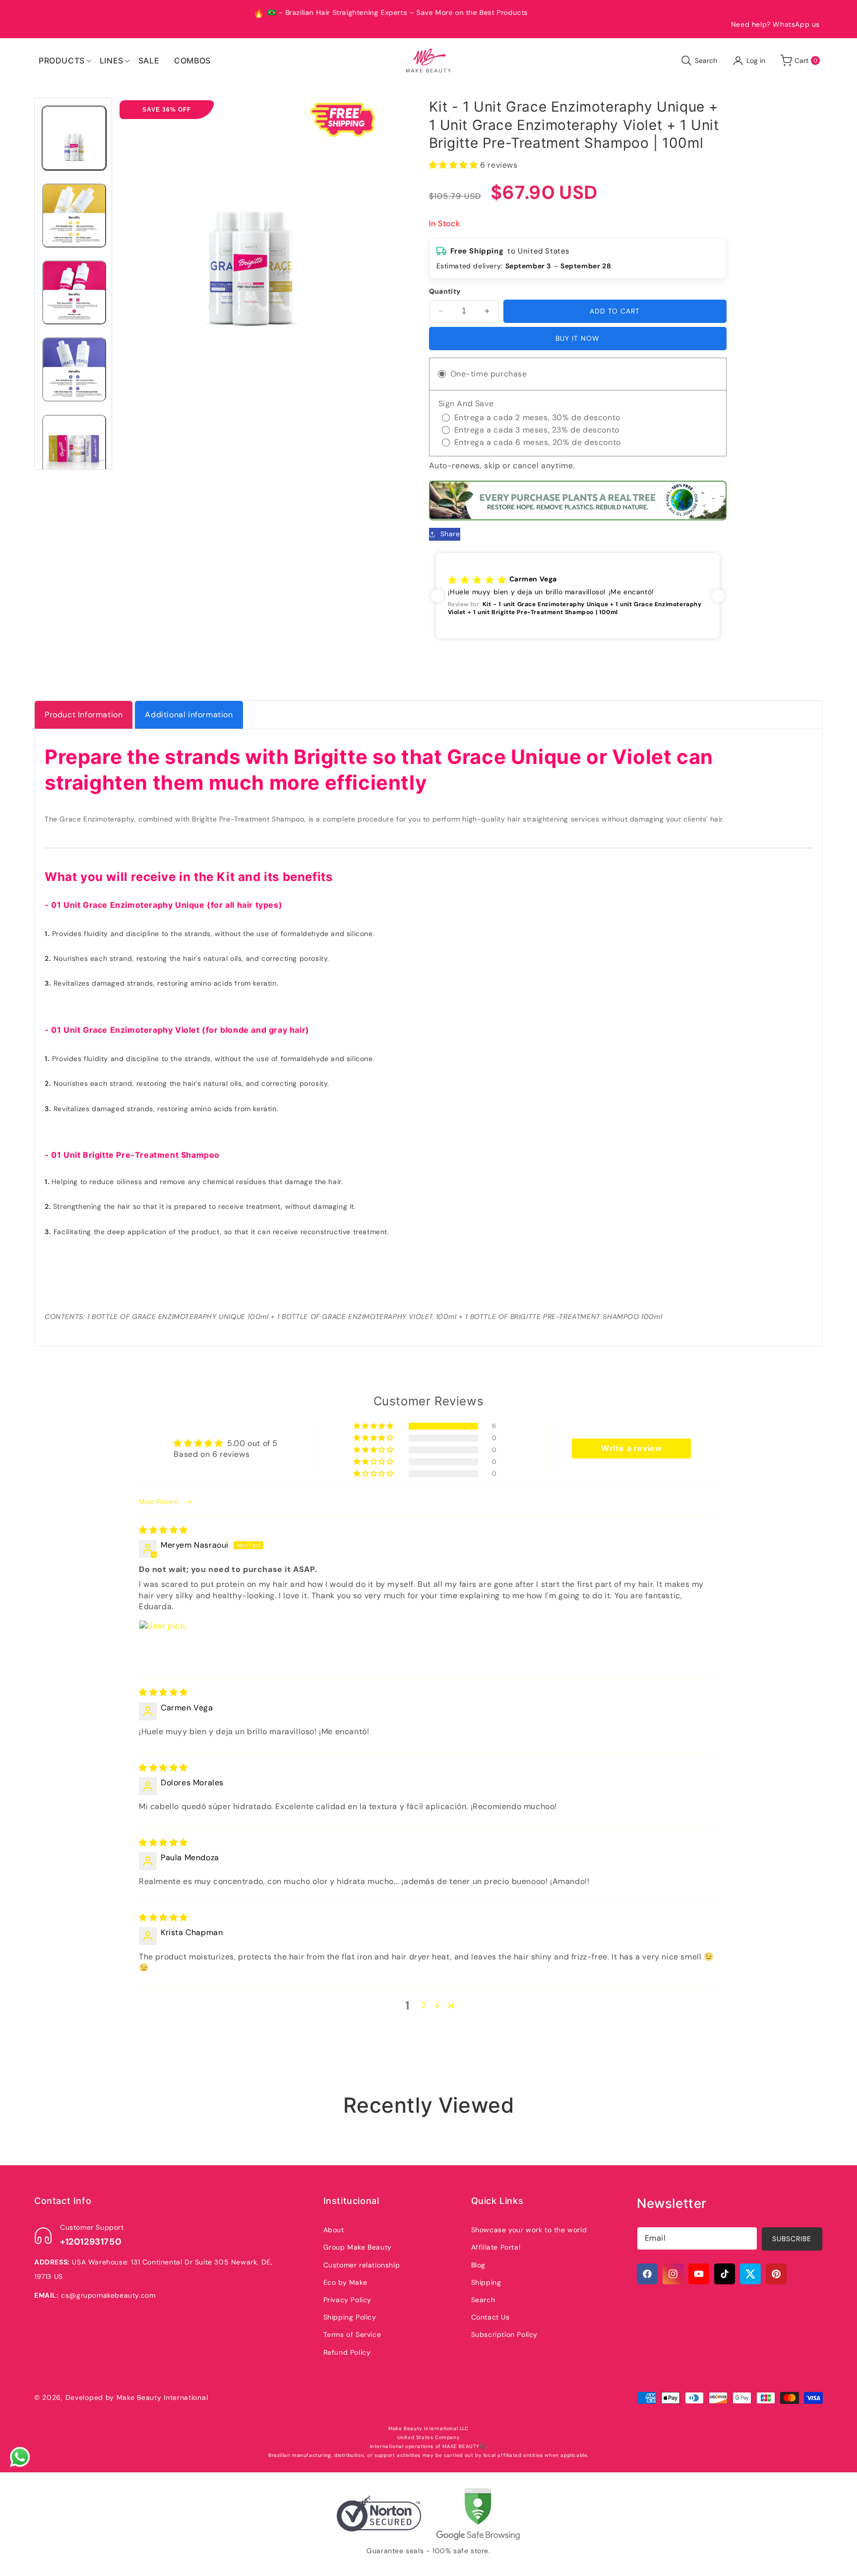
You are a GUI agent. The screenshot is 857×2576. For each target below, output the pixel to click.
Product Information (84, 715)
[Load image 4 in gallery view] (74, 369)
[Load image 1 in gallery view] (74, 138)
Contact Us (490, 2317)
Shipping (486, 2282)
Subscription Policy (504, 2334)
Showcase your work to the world (529, 2230)
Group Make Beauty (358, 2247)
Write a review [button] (631, 1448)
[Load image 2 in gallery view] (74, 216)
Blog (478, 2265)
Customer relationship (362, 2265)
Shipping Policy (350, 2317)
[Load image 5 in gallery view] (74, 447)
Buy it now (578, 338)
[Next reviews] (718, 596)
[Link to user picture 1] (163, 1644)
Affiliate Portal (496, 2247)
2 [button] (424, 2005)
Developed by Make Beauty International (137, 2397)
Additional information (189, 715)
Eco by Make (345, 2282)
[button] (62, 61)
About (334, 2230)
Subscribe (792, 2239)
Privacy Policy (347, 2300)
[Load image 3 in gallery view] (74, 292)
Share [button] (450, 534)
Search (483, 2300)
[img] (163, 1530)
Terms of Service (352, 2334)
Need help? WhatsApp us (775, 24)
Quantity (445, 291)
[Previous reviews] (437, 596)
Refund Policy (347, 2352)
